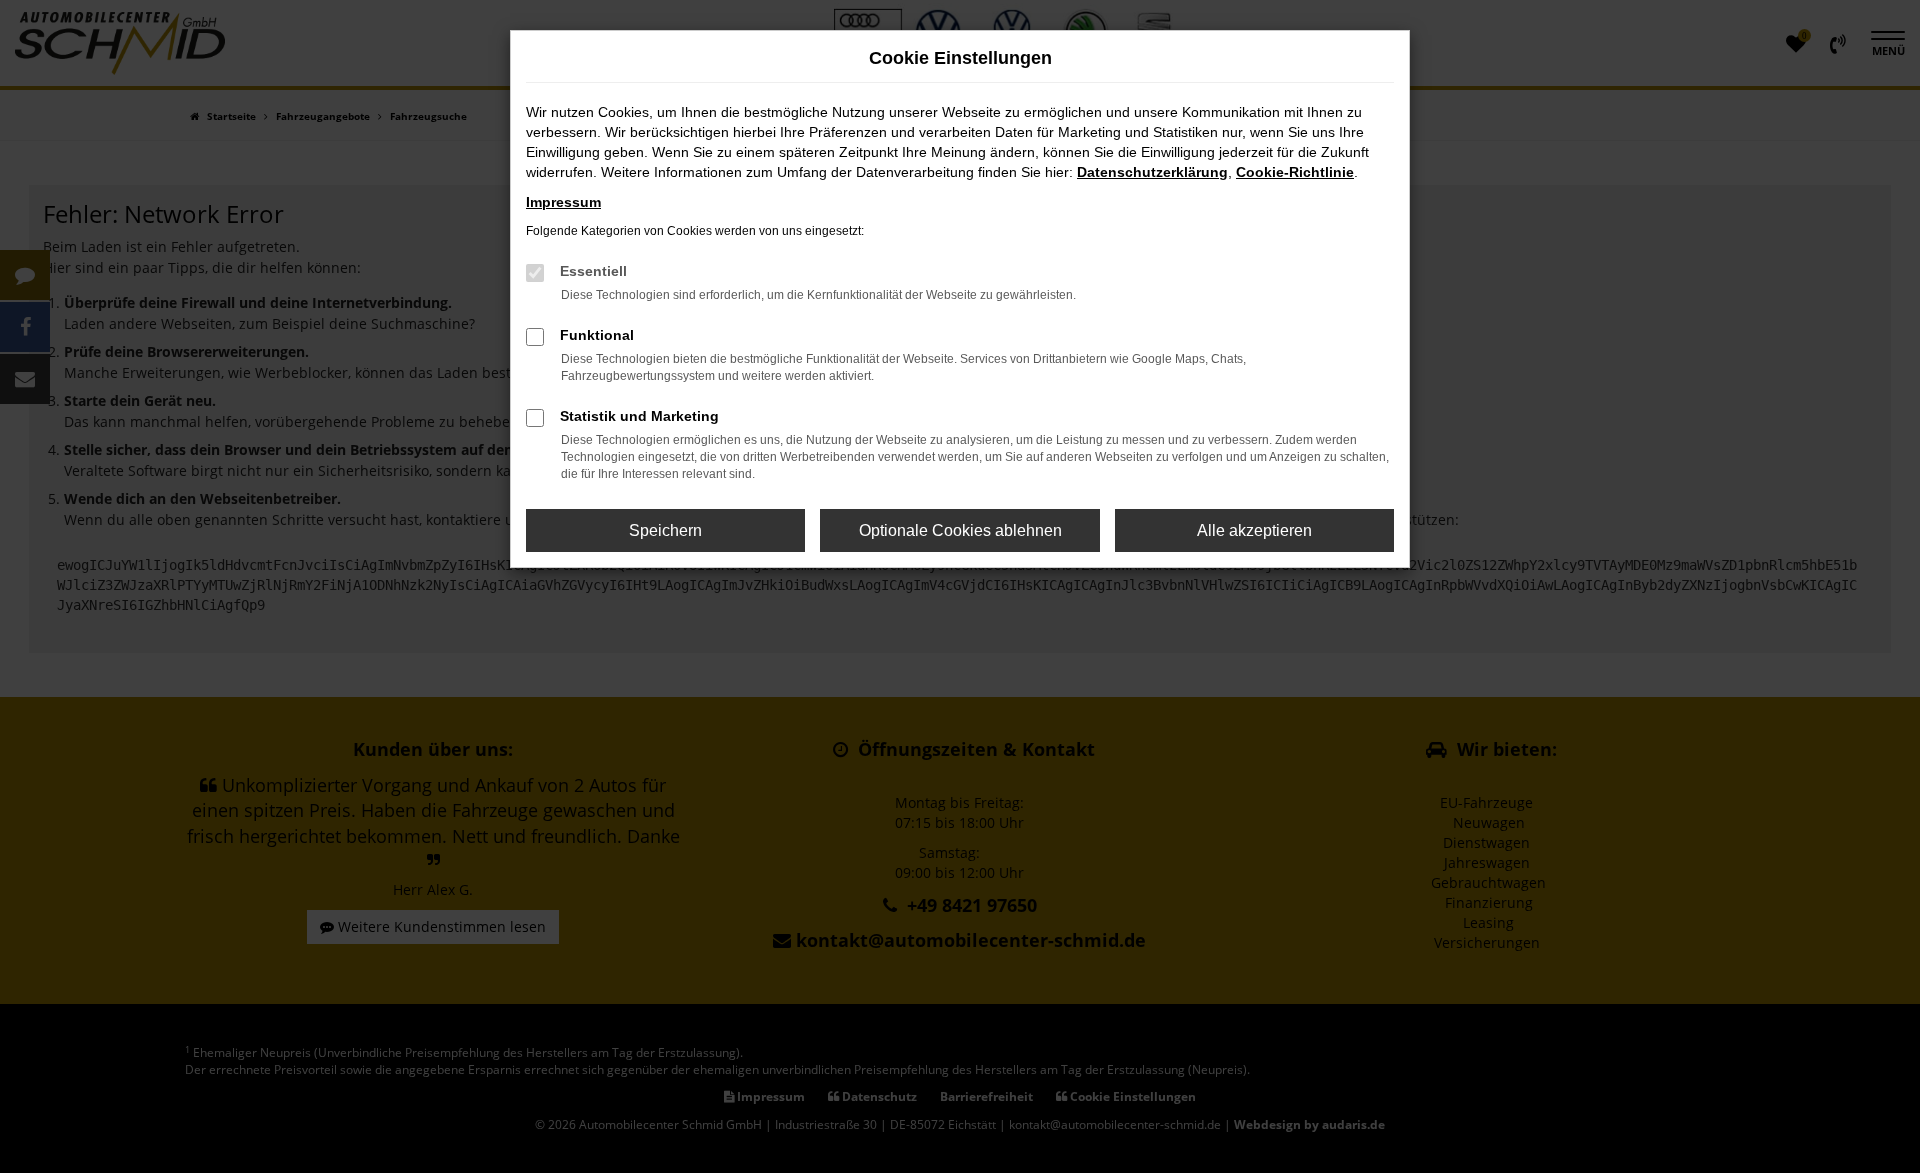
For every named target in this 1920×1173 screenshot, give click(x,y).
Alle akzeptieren (1254, 530)
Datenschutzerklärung (1152, 172)
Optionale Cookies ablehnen (960, 530)
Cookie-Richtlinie (1295, 172)
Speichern (665, 530)
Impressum (563, 202)
